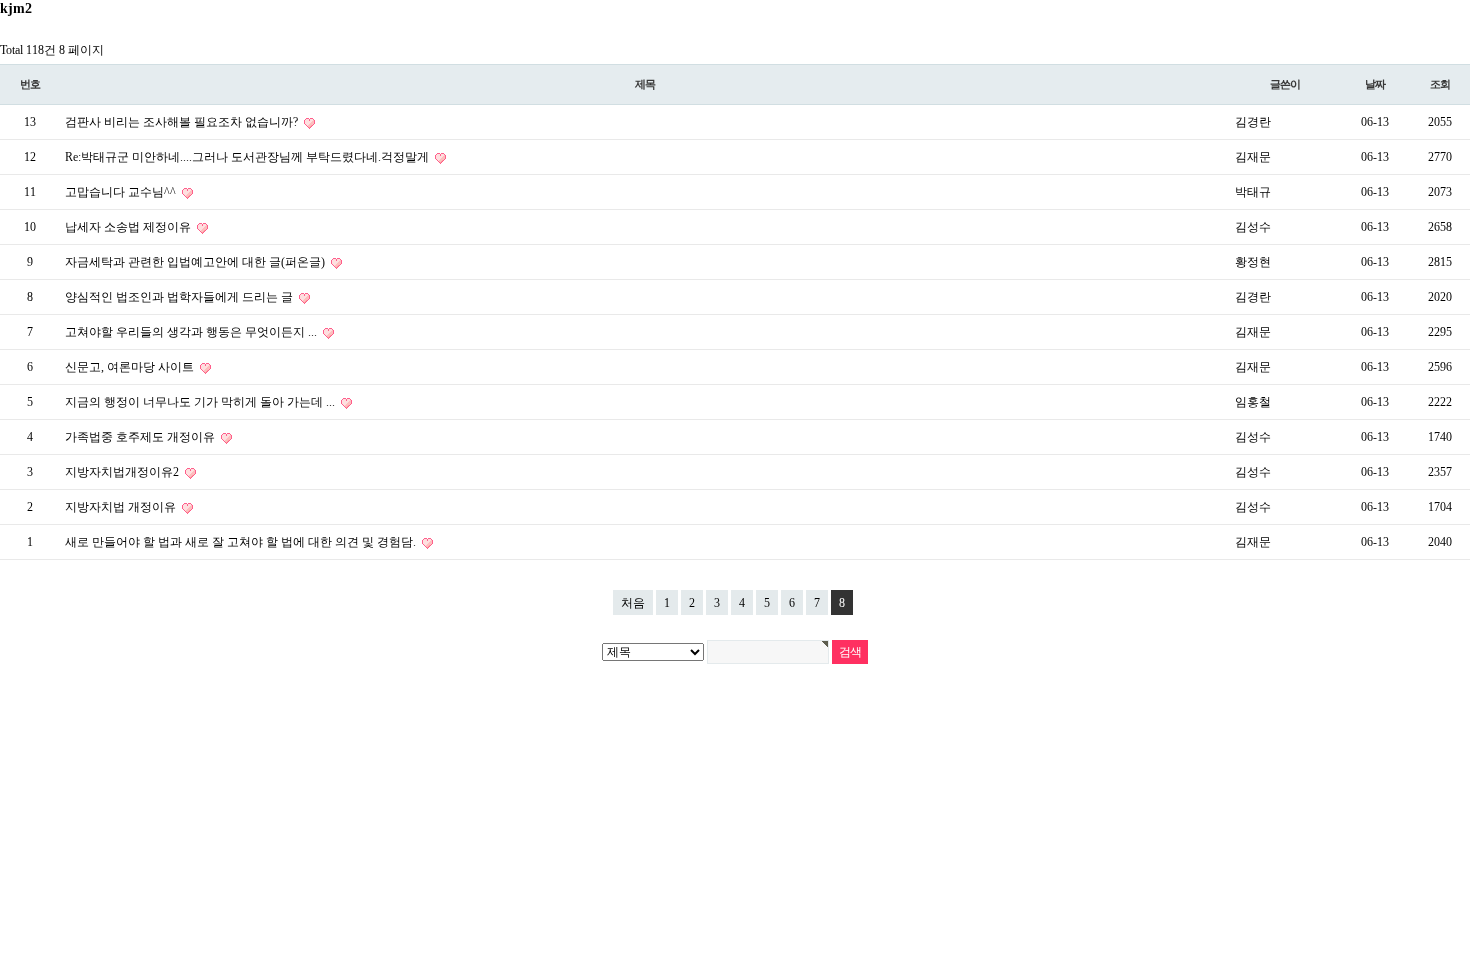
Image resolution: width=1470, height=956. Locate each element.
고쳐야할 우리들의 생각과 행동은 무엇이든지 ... (192, 332)
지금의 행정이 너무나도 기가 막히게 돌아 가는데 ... (201, 402)
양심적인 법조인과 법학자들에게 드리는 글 (180, 297)
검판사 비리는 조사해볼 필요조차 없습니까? (183, 122)
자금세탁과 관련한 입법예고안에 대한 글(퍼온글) (196, 262)
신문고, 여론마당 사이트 (131, 367)
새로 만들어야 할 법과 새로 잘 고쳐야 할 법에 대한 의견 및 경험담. (242, 542)
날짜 (1375, 84)
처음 (633, 603)
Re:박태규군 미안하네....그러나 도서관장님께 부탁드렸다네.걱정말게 (248, 157)
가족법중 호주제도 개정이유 (141, 437)
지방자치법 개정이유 (122, 507)
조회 (1440, 84)
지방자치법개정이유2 (123, 472)
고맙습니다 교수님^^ (122, 192)
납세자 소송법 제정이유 (129, 227)
